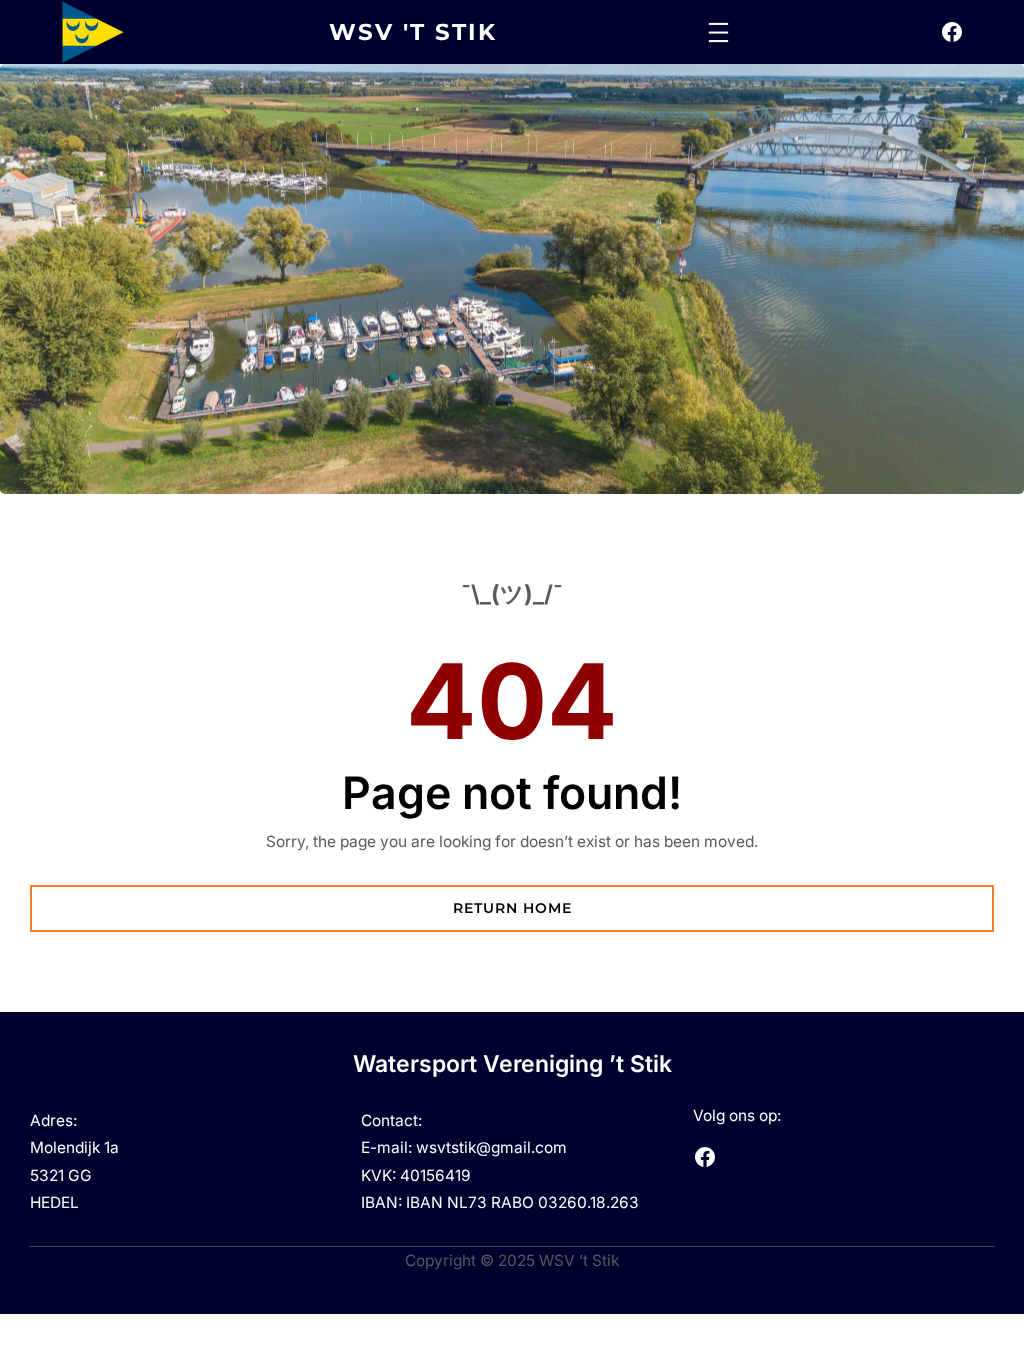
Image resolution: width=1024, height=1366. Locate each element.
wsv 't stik (413, 32)
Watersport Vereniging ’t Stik (512, 1064)
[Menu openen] (718, 32)
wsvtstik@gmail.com (491, 1147)
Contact (389, 1120)
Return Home (512, 908)
